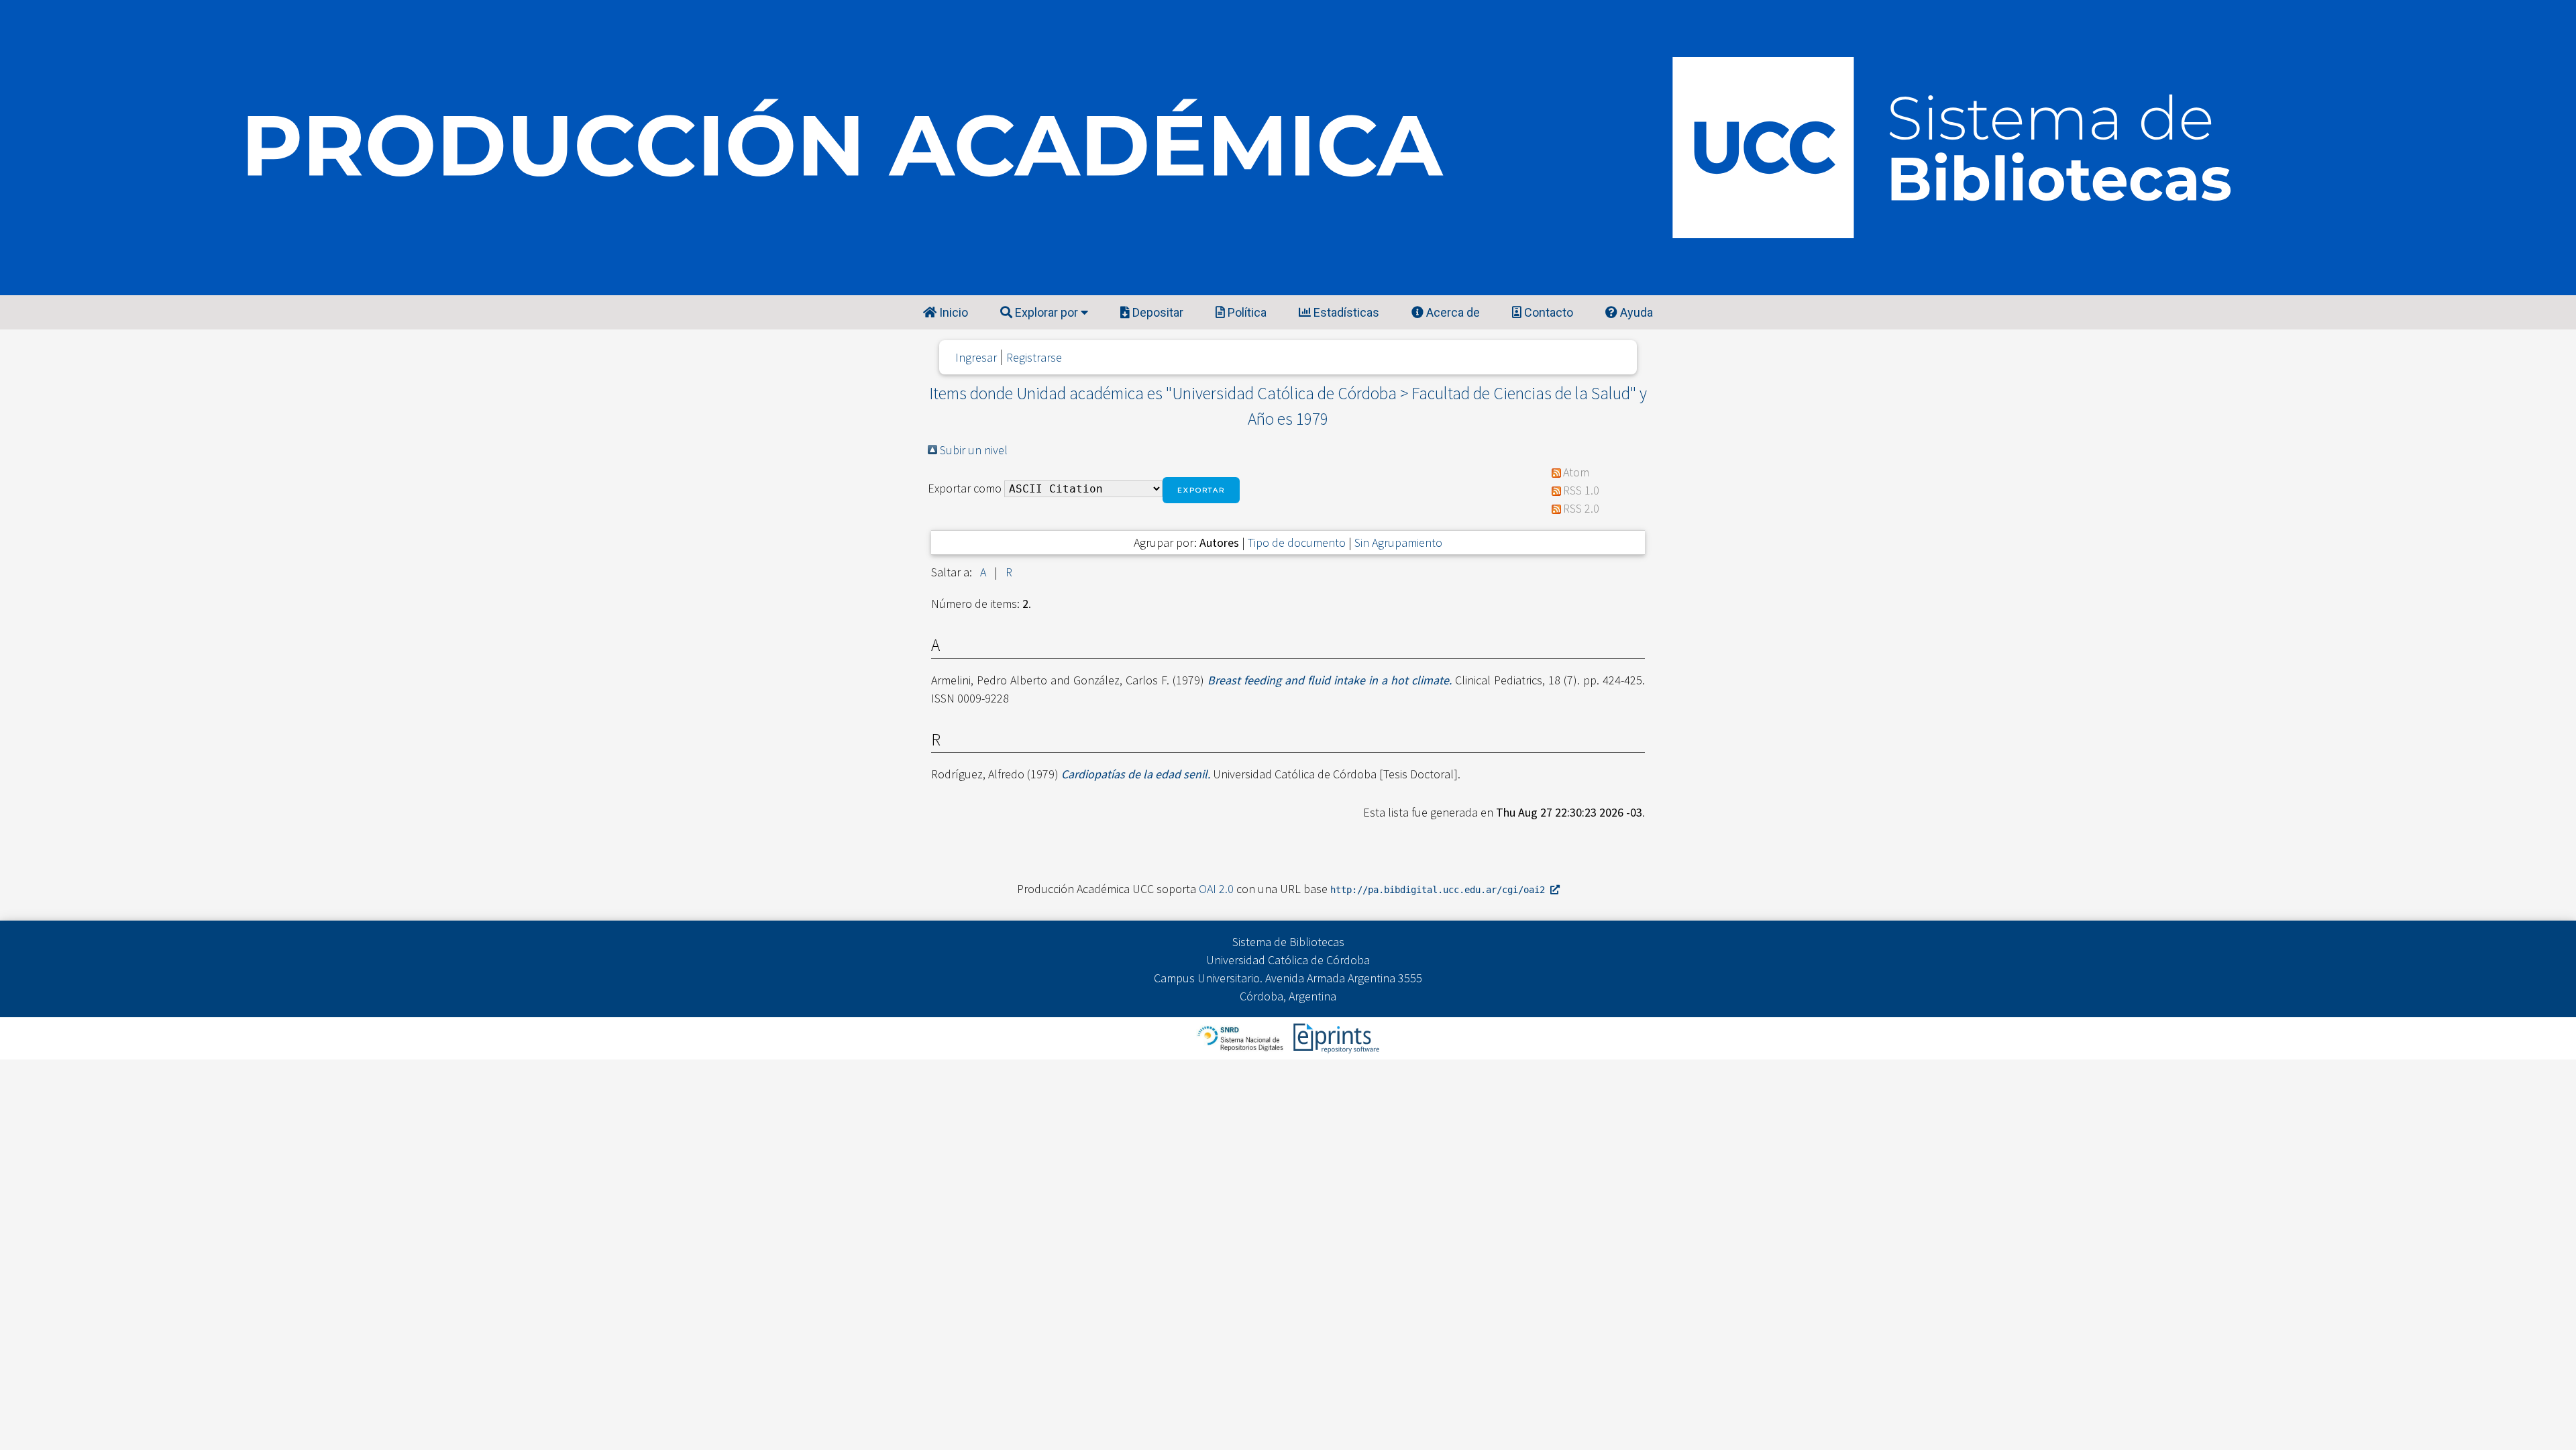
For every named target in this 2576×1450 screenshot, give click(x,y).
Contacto (1547, 312)
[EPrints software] (1335, 1037)
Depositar (1157, 312)
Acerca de (1452, 312)
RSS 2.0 (1581, 508)
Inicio (952, 312)
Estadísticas (1345, 312)
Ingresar (976, 357)
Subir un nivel (974, 450)
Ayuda (1635, 312)
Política (1246, 312)
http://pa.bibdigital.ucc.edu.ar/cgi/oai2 (1440, 890)
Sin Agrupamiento (1398, 542)
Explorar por (1046, 312)
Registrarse (1034, 357)
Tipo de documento (1297, 542)
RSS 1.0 (1581, 490)
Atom (1576, 472)
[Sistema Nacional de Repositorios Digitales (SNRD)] (1241, 1037)
